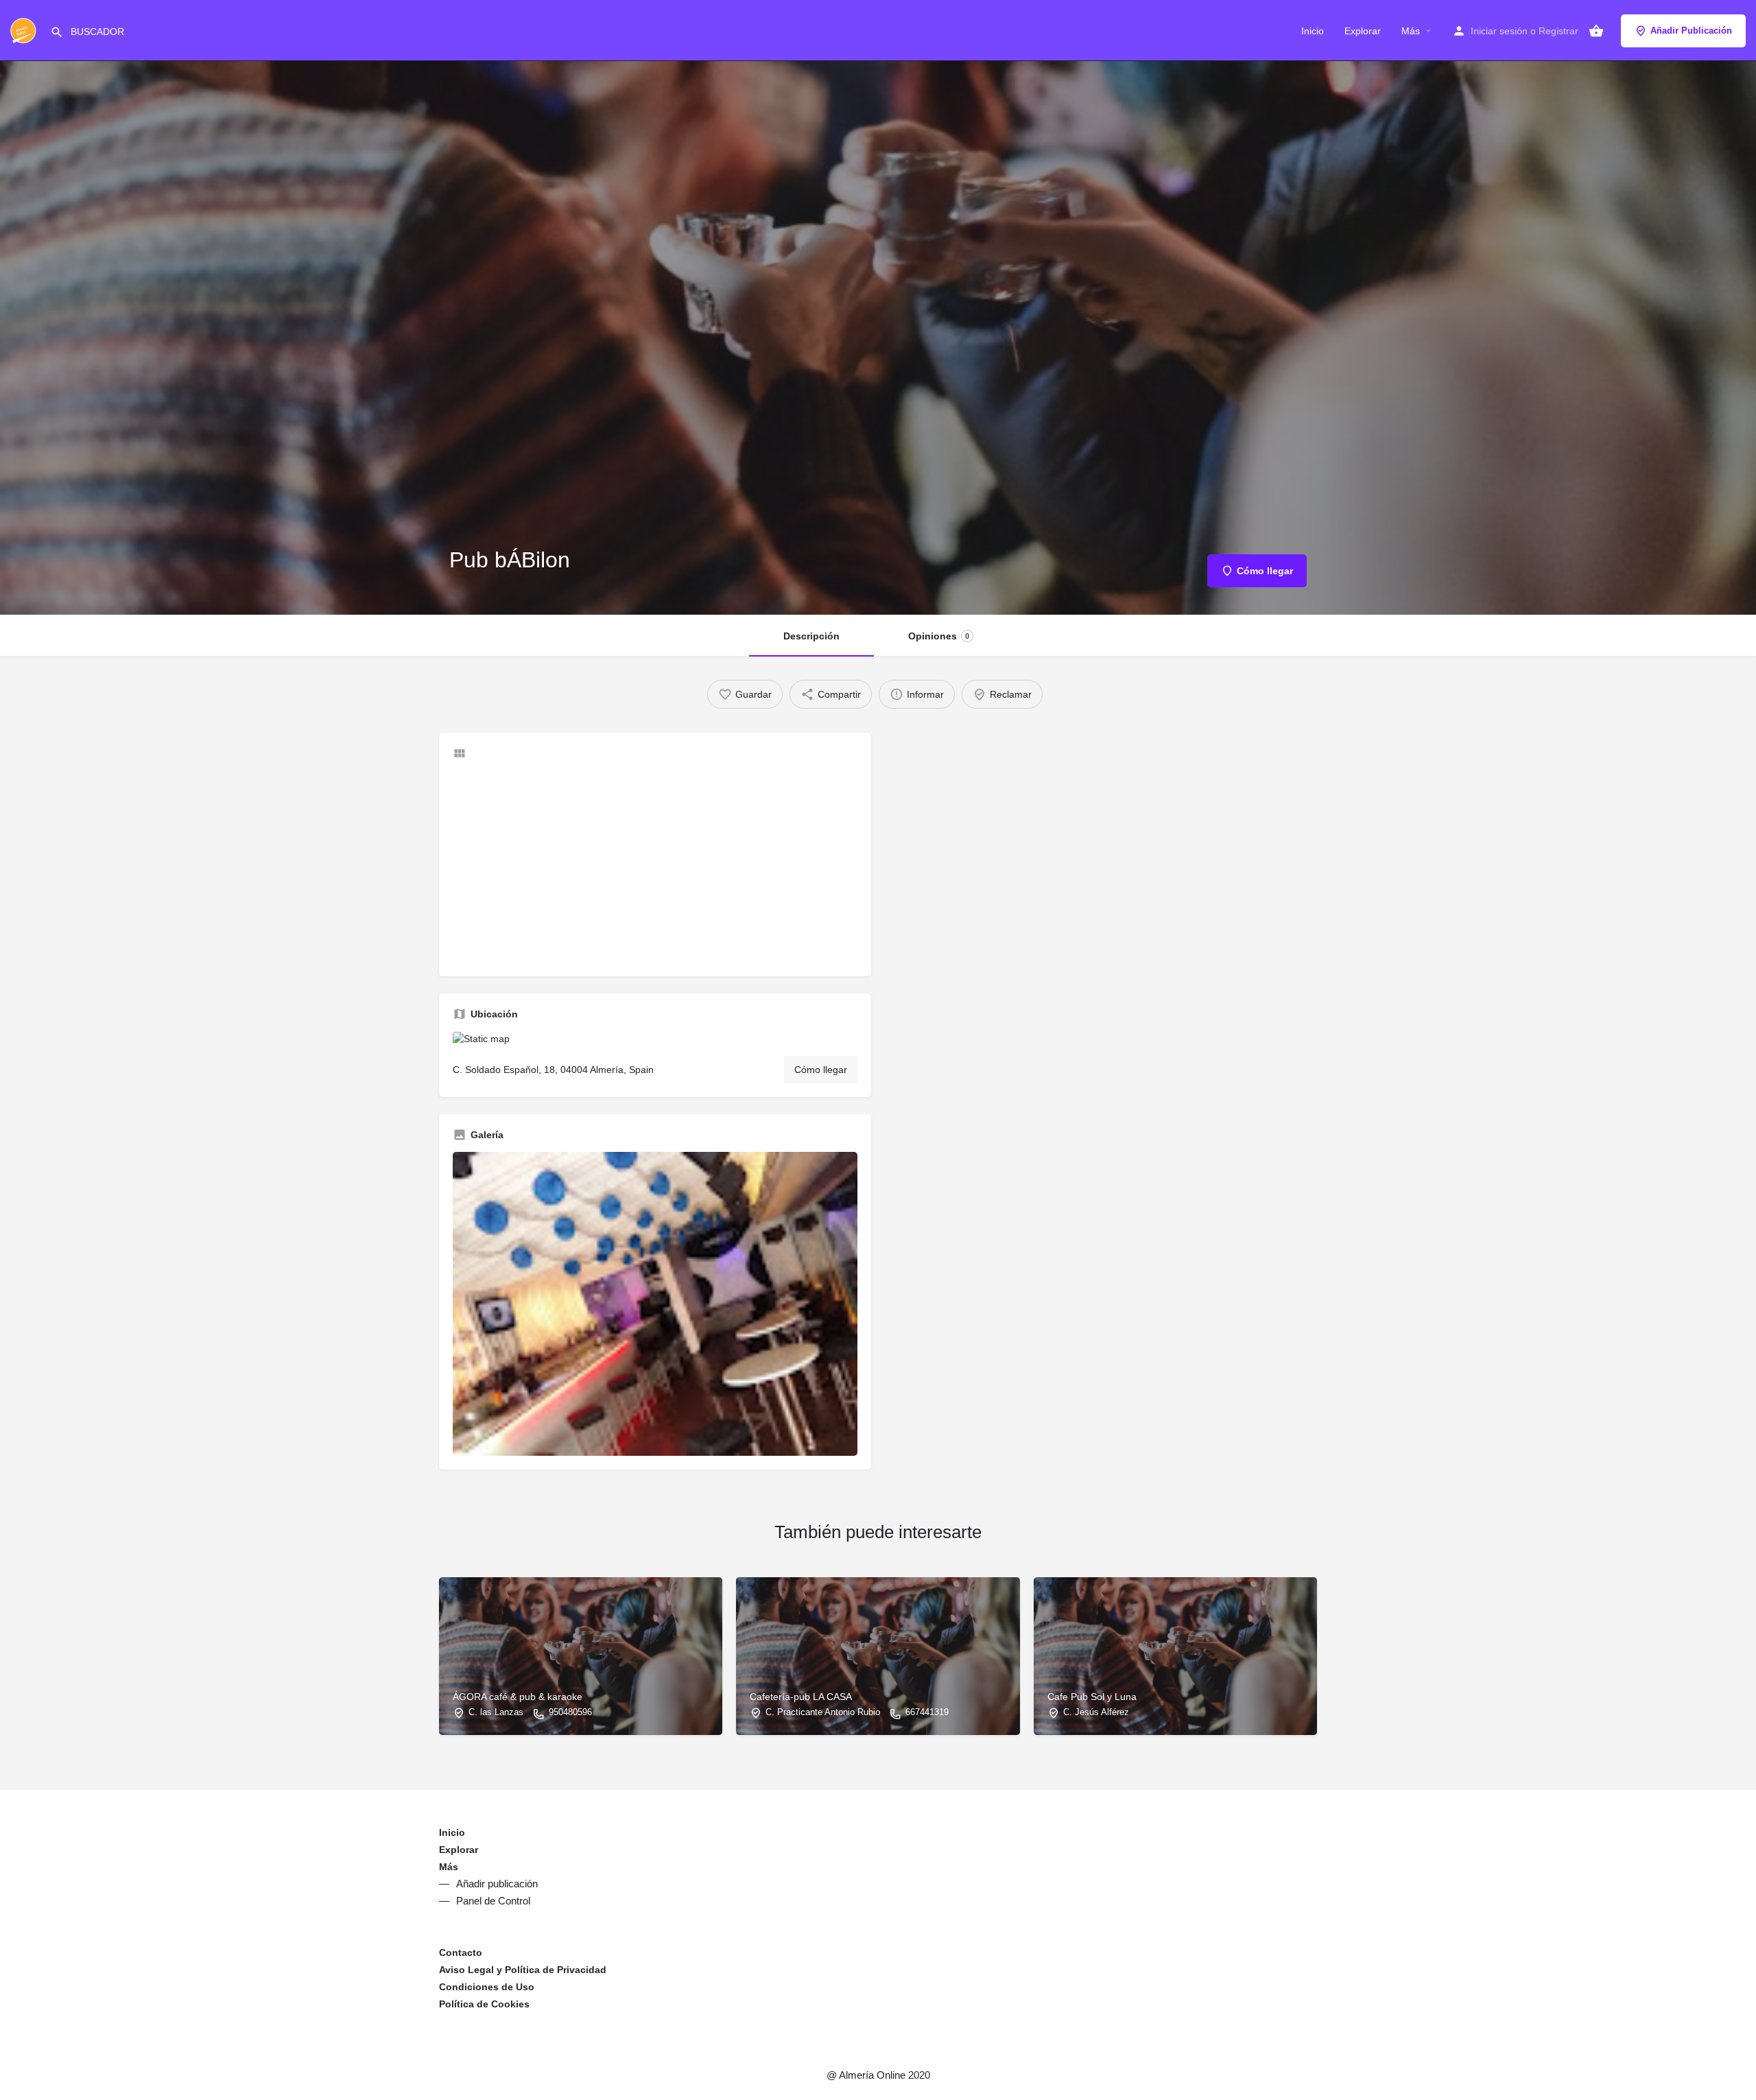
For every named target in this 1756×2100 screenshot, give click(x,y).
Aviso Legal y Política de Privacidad (523, 1970)
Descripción (811, 636)
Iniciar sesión (1499, 31)
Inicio (1313, 31)
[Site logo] (25, 30)
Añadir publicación (497, 1884)
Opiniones (939, 636)
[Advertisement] (655, 866)
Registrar (1558, 31)
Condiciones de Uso (487, 1987)
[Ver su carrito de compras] (1596, 31)
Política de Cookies (484, 2004)
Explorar (1363, 31)
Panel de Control (493, 1901)
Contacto (461, 1952)
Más (1411, 31)
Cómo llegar (821, 1070)
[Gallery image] (655, 1304)
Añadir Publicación (1691, 31)
